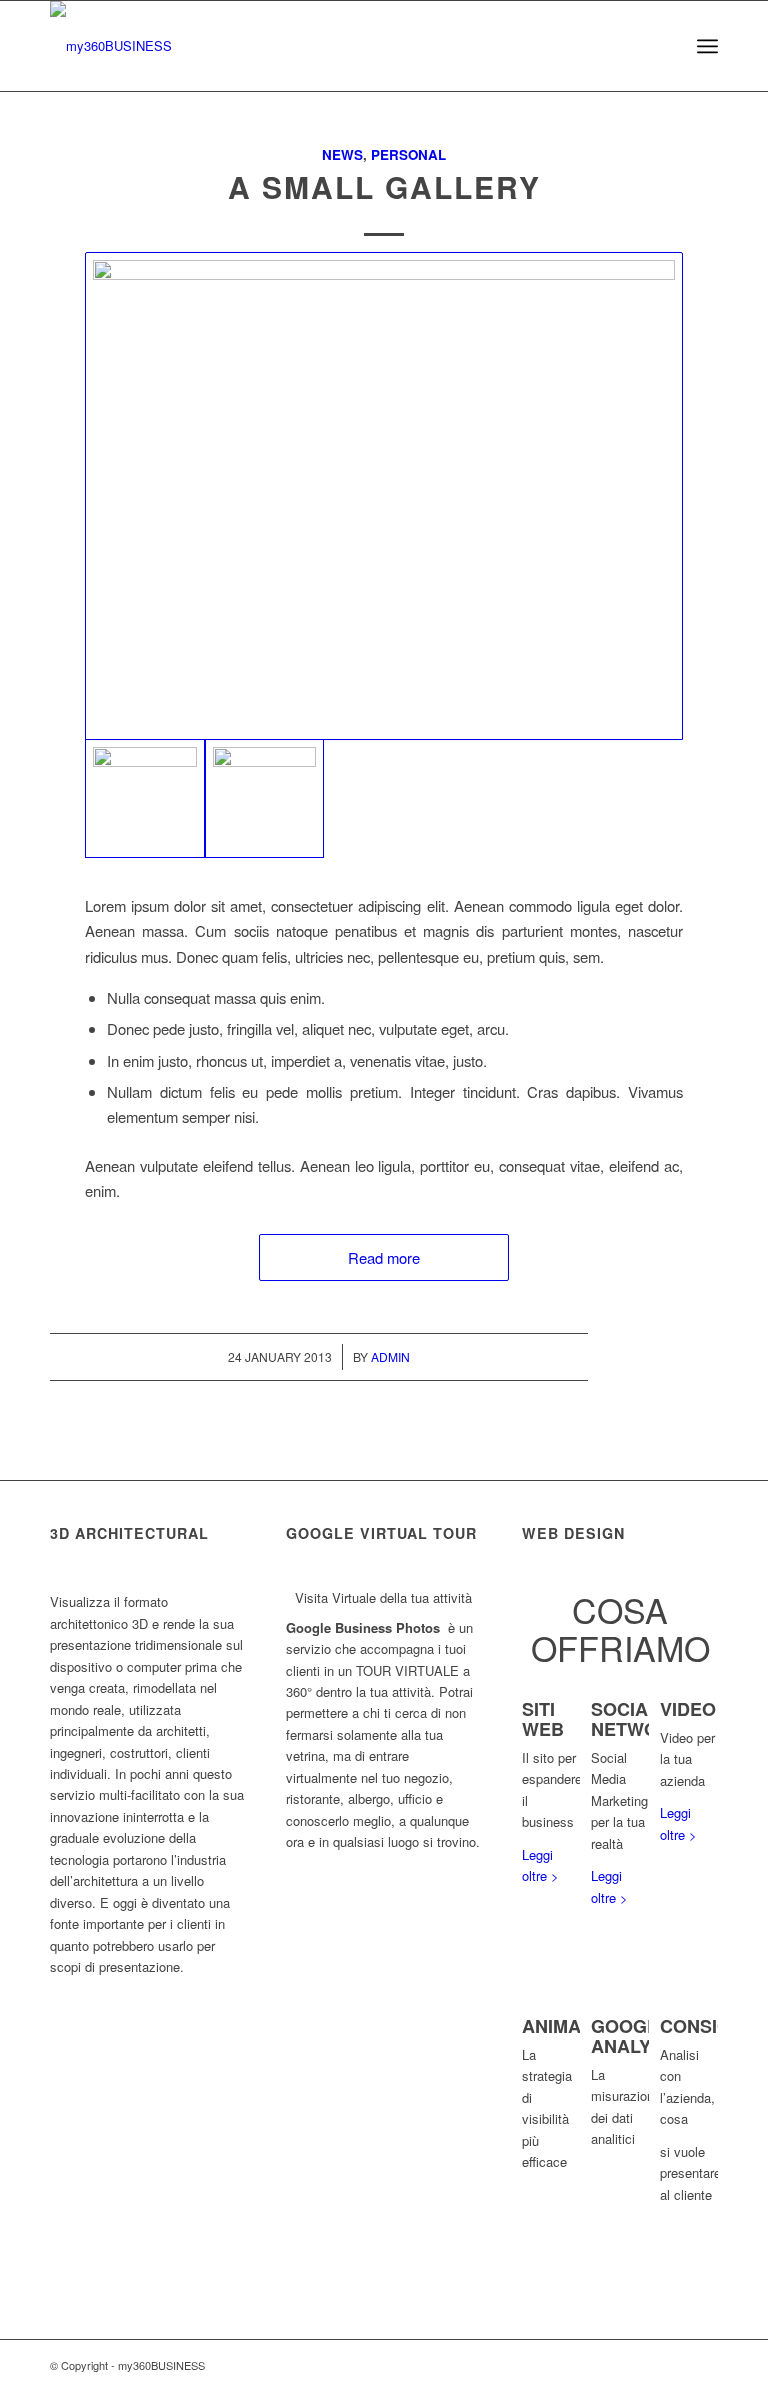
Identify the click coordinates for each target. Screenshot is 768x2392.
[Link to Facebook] (673, 2365)
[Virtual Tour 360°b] (384, 495)
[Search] (663, 46)
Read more (384, 1257)
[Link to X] (643, 2365)
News (342, 154)
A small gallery (384, 186)
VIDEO (688, 1709)
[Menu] (707, 46)
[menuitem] (663, 46)
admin (390, 1356)
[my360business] (111, 46)
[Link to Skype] (703, 2365)
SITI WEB (543, 1719)
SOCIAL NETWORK (637, 1719)
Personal (408, 154)
